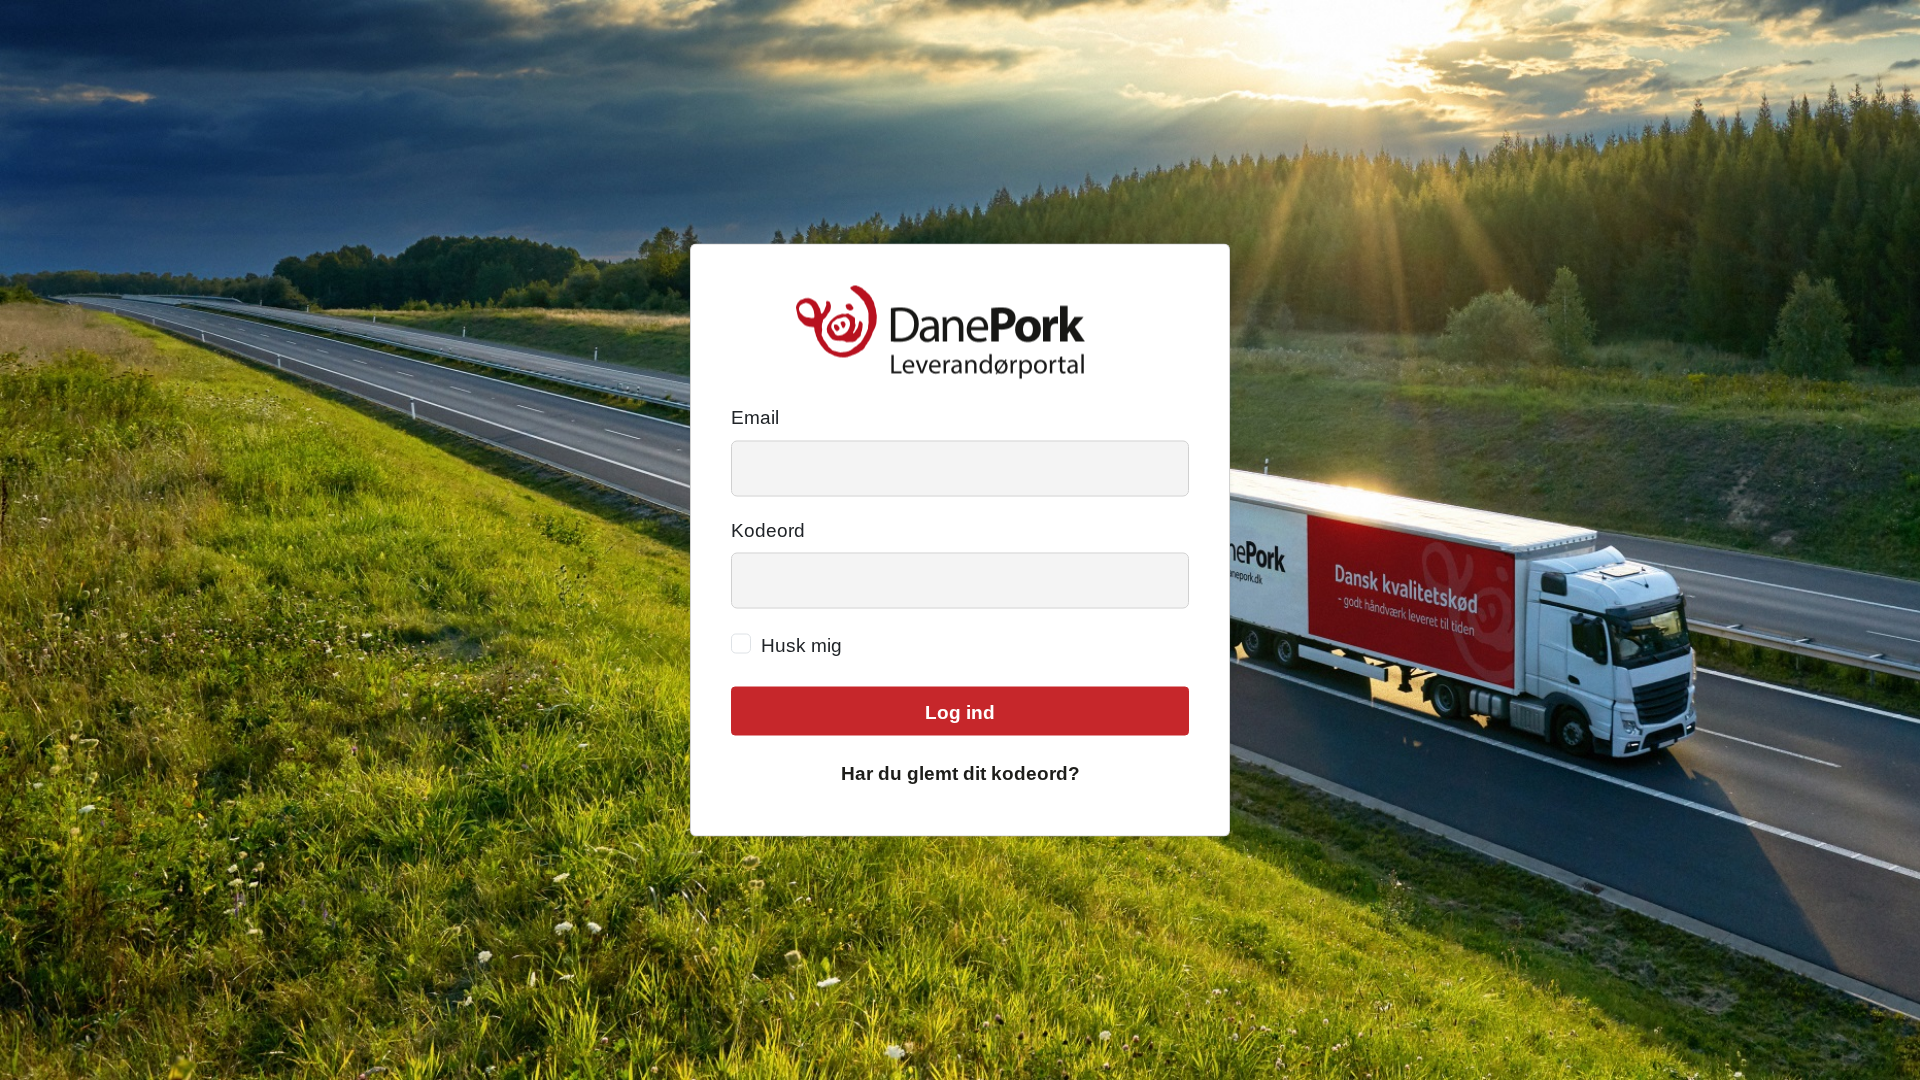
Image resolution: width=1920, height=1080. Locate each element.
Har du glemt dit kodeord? (960, 772)
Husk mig (801, 645)
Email (755, 417)
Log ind (960, 712)
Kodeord (768, 529)
